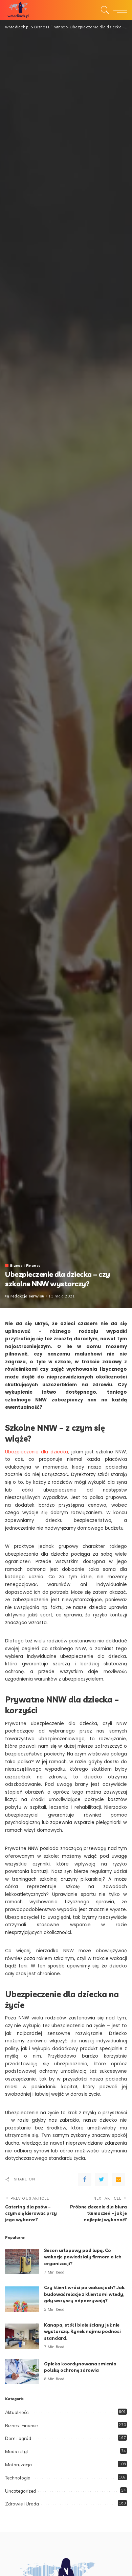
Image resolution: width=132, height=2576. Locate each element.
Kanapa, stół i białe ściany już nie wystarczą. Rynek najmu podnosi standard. (82, 2331)
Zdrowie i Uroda (22, 2504)
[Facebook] (85, 2179)
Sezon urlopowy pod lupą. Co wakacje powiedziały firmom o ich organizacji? (83, 2257)
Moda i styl (17, 2451)
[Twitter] (102, 2179)
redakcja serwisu (28, 1296)
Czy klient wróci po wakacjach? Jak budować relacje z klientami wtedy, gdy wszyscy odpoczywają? (84, 2294)
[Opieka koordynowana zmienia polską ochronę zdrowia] (22, 2372)
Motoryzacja (18, 2465)
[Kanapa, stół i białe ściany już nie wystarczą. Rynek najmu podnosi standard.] (22, 2336)
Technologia (18, 2478)
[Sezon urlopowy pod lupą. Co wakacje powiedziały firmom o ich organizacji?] (22, 2262)
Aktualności (17, 2412)
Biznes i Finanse (26, 1265)
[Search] (103, 10)
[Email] (118, 2179)
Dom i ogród (18, 2438)
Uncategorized (20, 2491)
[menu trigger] (118, 10)
